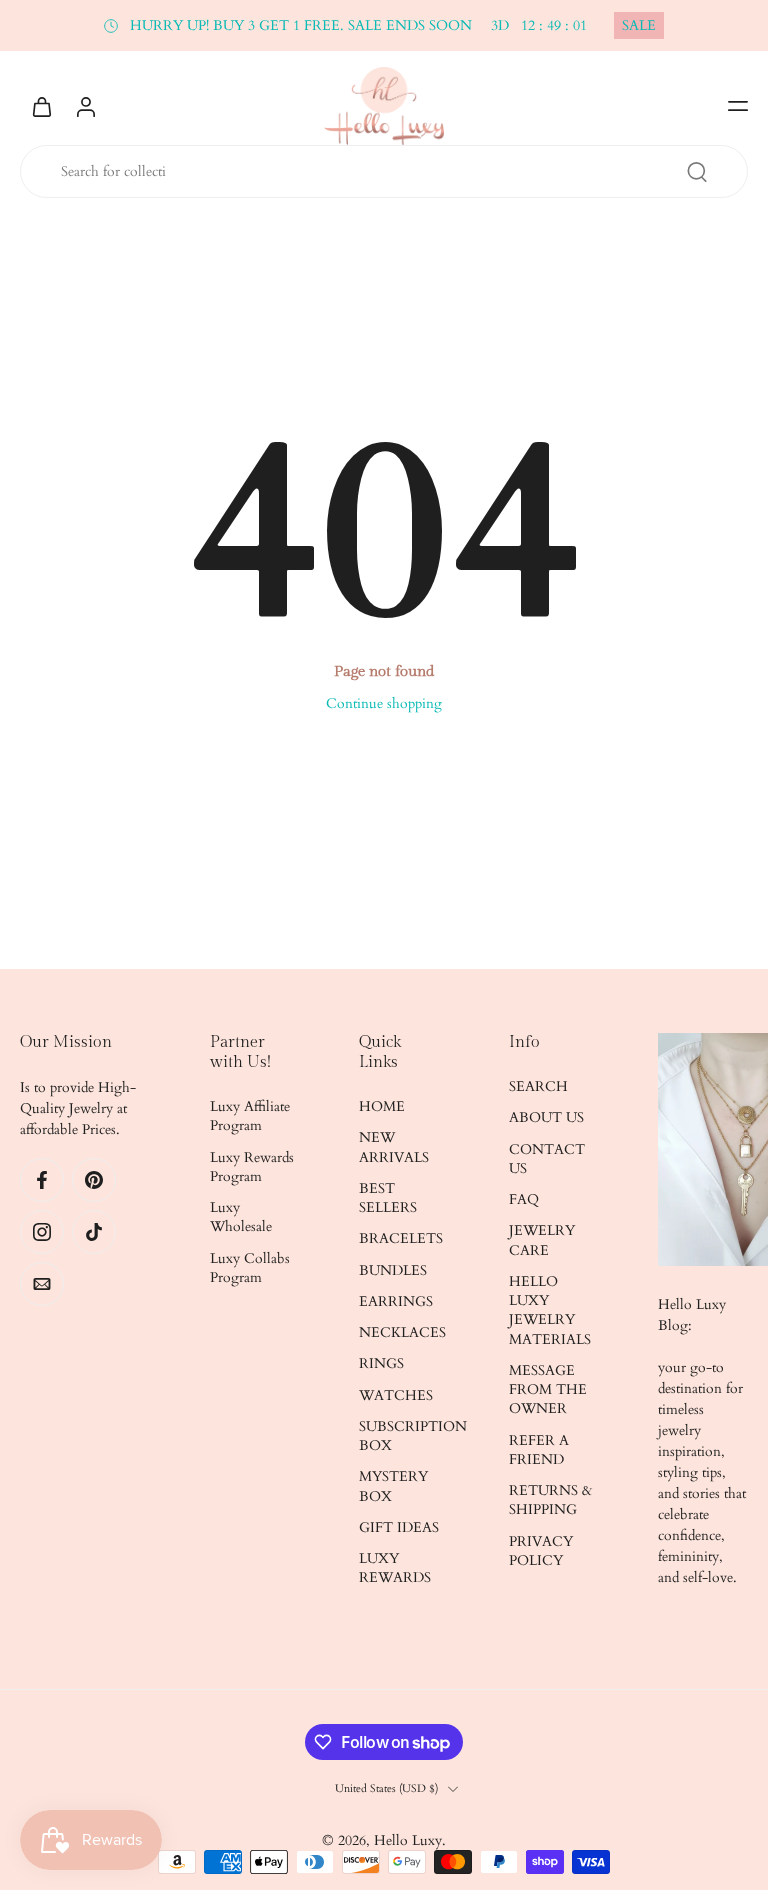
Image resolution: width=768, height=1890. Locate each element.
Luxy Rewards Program (252, 1167)
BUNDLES (393, 1270)
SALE (639, 25)
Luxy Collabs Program (250, 1268)
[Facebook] (42, 1180)
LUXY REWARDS (395, 1568)
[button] (738, 106)
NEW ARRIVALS (394, 1147)
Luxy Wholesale (241, 1217)
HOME (382, 1106)
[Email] (42, 1284)
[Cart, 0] (42, 106)
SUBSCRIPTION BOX (404, 1436)
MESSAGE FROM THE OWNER (548, 1390)
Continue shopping (384, 703)
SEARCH (538, 1086)
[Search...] (697, 172)
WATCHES (396, 1395)
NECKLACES (402, 1332)
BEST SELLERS (388, 1198)
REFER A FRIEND (539, 1450)
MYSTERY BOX (393, 1486)
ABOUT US (546, 1117)
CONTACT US (547, 1159)
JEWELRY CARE (542, 1240)
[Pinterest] (94, 1180)
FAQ (524, 1199)
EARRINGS (396, 1301)
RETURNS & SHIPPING (550, 1500)
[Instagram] (42, 1232)
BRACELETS (401, 1238)
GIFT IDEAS (399, 1527)
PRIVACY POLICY (541, 1551)
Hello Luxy (408, 1840)
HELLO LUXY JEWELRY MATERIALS (550, 1310)
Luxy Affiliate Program (250, 1116)
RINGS (381, 1363)
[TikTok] (94, 1232)
